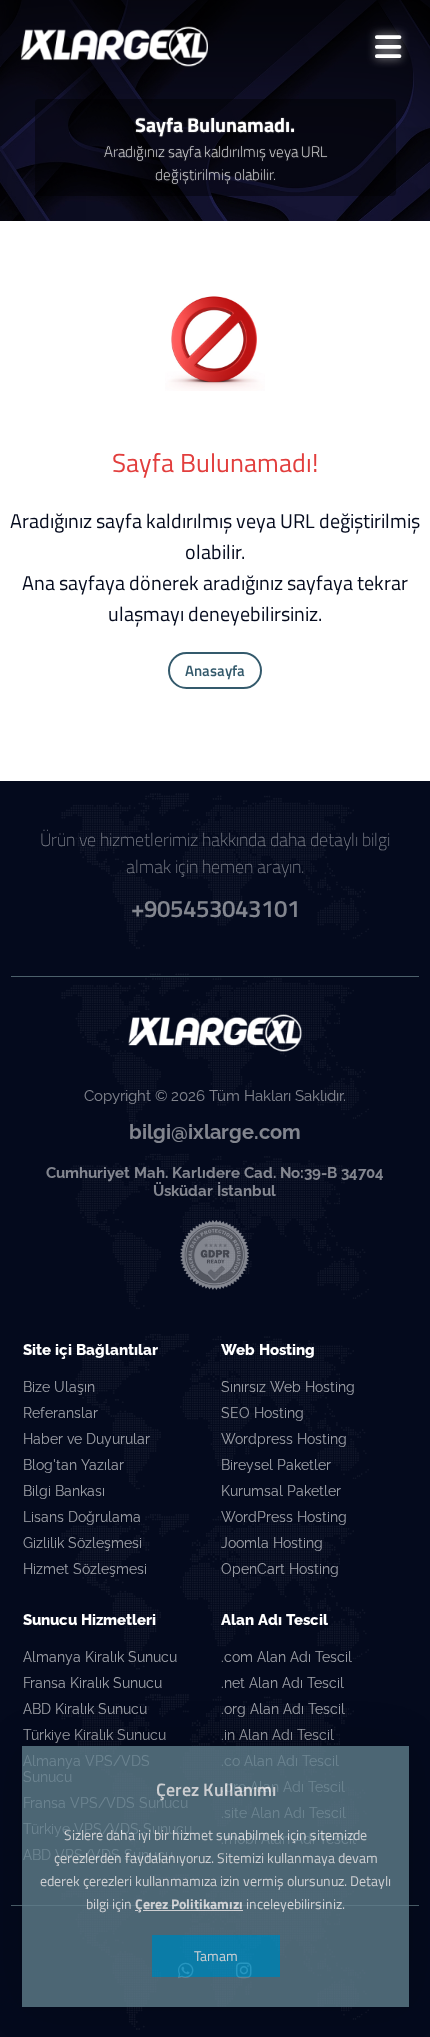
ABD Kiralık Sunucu (85, 1709)
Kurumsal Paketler (281, 1491)
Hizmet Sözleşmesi (85, 1569)
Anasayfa (215, 670)
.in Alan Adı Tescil (277, 1735)
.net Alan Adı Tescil (282, 1683)
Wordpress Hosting (284, 1439)
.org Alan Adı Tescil (283, 1709)
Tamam (215, 1955)
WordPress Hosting (284, 1517)
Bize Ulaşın (59, 1387)
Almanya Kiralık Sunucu (100, 1657)
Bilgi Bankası (64, 1491)
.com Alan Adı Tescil (286, 1657)
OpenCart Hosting (280, 1569)
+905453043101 (215, 908)
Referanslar (60, 1413)
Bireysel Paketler (276, 1465)
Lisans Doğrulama (82, 1517)
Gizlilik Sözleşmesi (82, 1543)
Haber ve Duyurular (86, 1439)
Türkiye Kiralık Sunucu (94, 1735)
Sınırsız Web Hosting (288, 1387)
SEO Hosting (262, 1413)
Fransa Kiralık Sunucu (92, 1683)
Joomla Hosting (272, 1543)
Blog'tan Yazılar (73, 1465)
